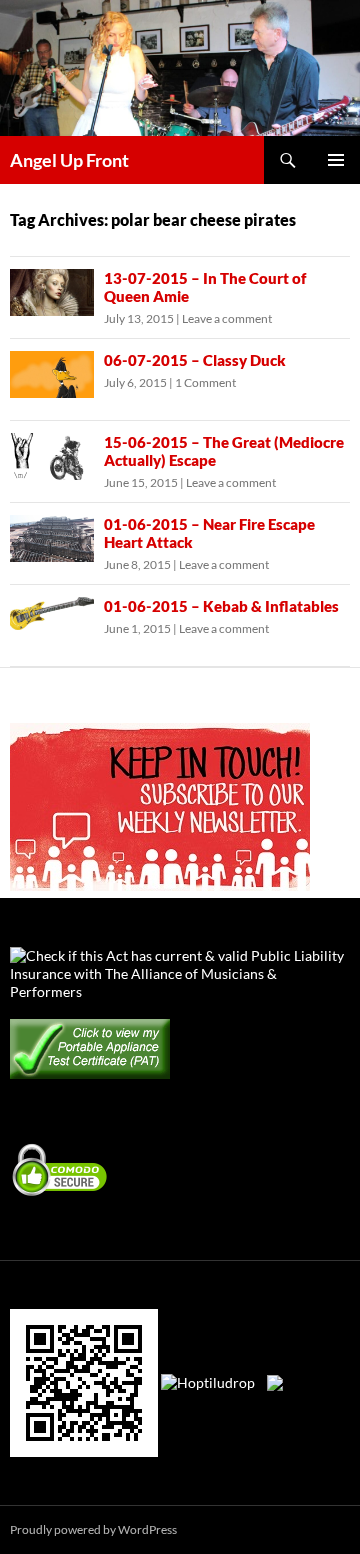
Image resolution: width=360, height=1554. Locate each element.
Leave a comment (227, 318)
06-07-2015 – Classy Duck (195, 360)
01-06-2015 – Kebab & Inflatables (221, 606)
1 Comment (205, 382)
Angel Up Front (69, 160)
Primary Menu (336, 160)
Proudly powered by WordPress (93, 1529)
